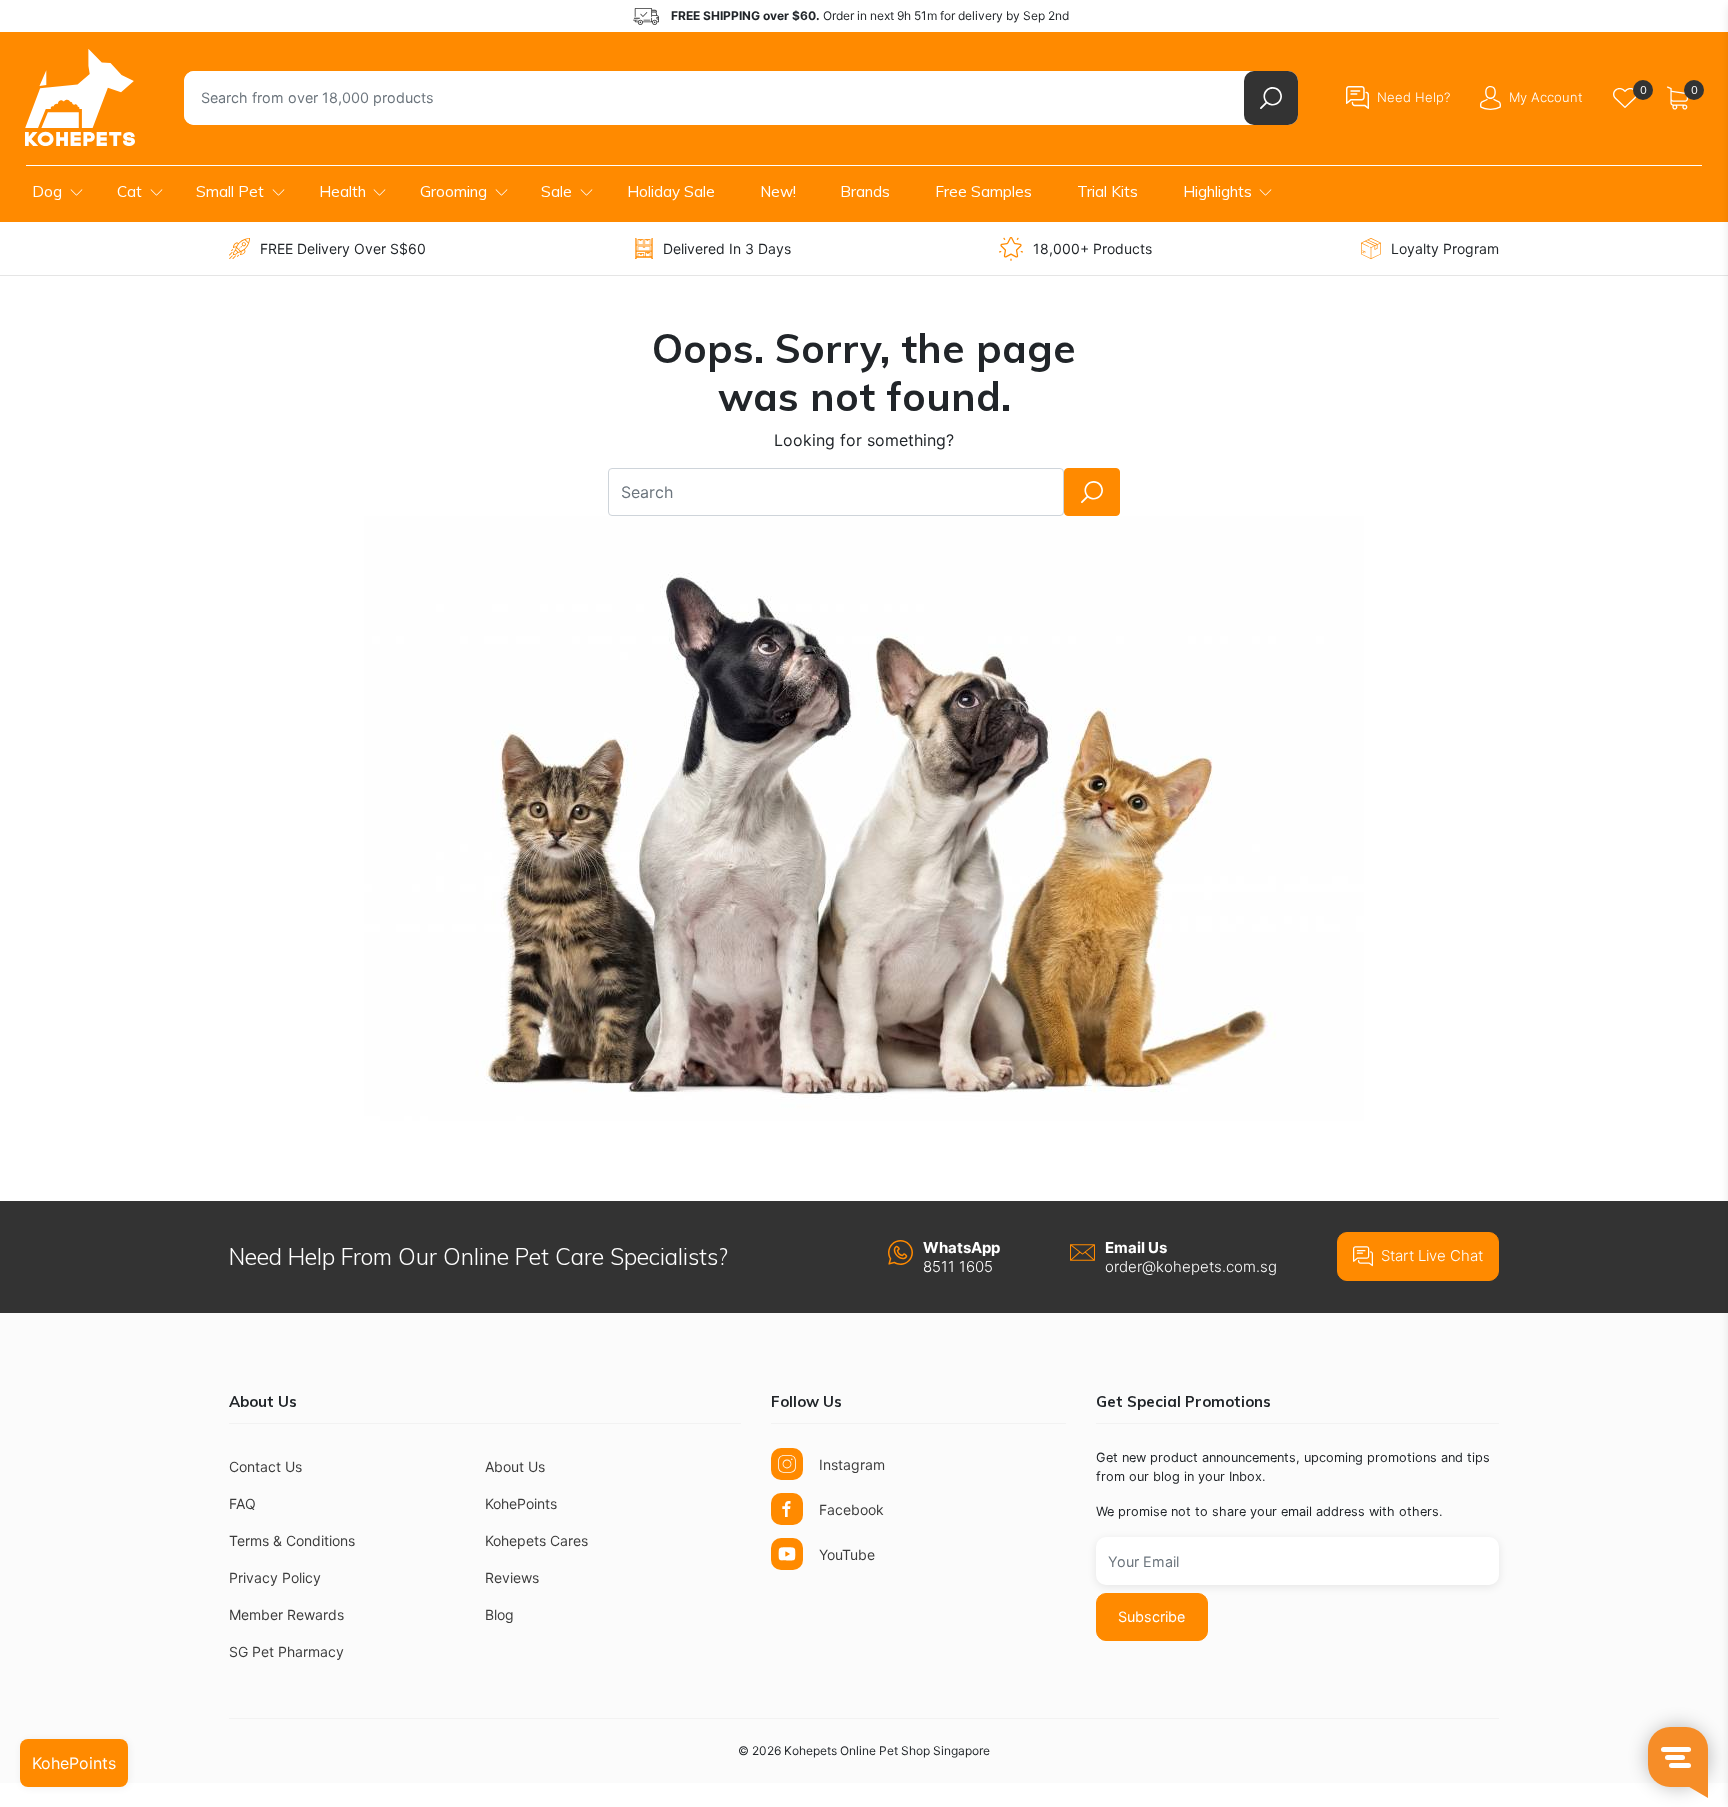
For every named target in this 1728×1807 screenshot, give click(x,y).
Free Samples (983, 191)
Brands (865, 191)
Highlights (1217, 191)
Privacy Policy (275, 1577)
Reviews (512, 1577)
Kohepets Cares (536, 1540)
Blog (499, 1614)
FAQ (242, 1503)
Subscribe (1151, 1616)
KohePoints (521, 1503)
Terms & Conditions (292, 1540)
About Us (515, 1466)
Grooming (453, 191)
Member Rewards (286, 1614)
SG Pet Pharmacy (286, 1651)
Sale (556, 191)
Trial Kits (1107, 191)
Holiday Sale (671, 191)
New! (778, 191)
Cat (129, 191)
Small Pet (230, 191)
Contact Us (265, 1466)
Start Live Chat (1432, 1255)
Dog (47, 191)
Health (342, 191)
